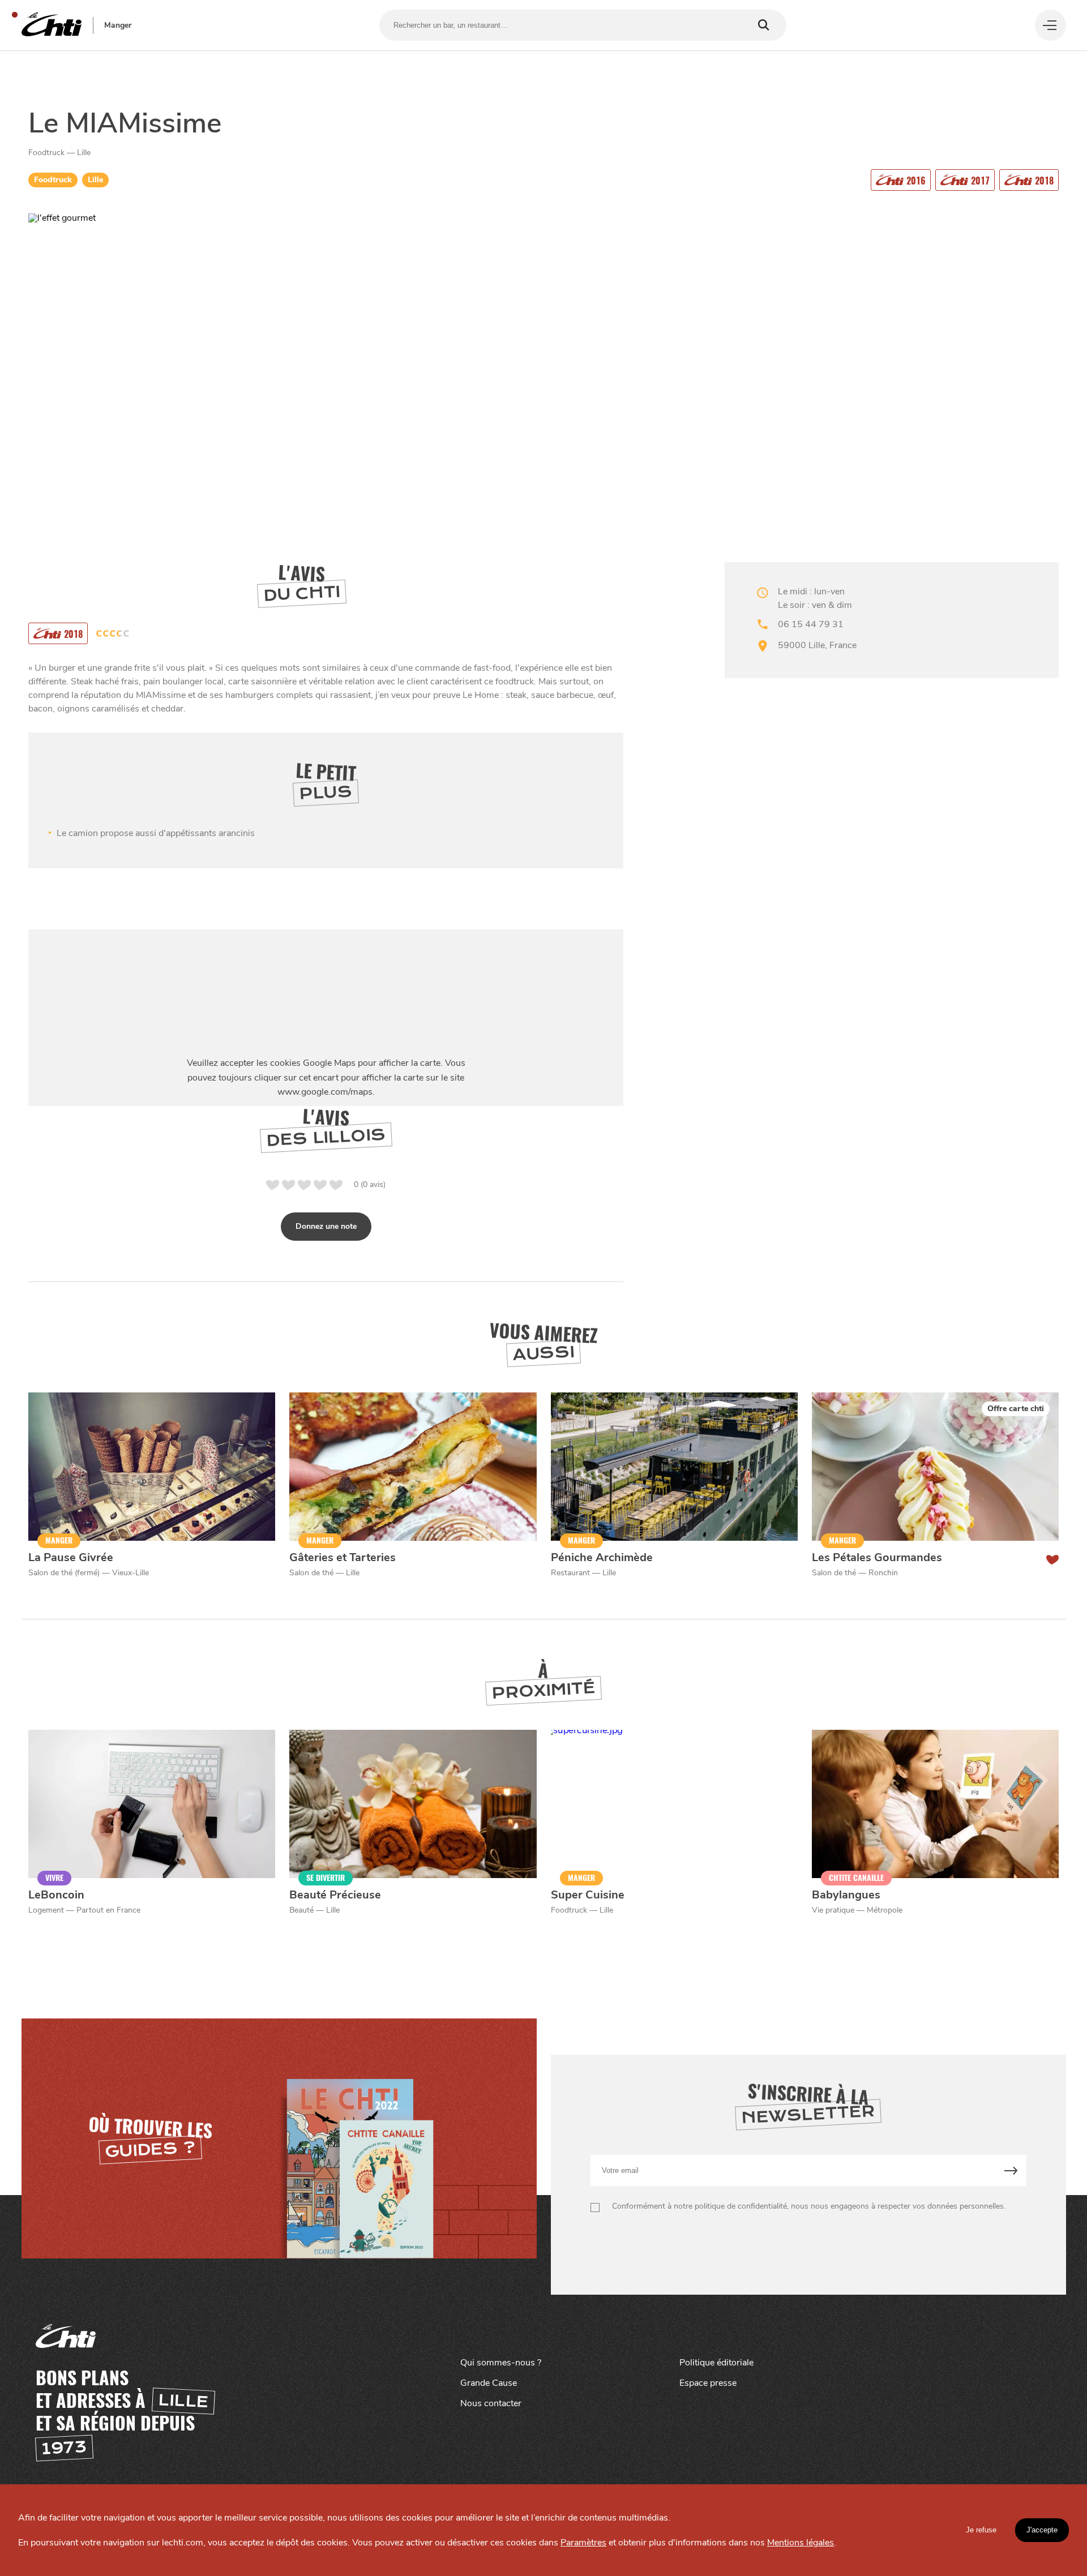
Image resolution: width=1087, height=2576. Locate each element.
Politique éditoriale (716, 2363)
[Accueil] (52, 25)
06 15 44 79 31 (811, 624)
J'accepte (1042, 2530)
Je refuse (981, 2530)
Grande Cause (489, 2383)
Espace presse (708, 2383)
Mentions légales (801, 2543)
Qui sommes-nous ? (501, 2363)
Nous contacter (491, 2403)
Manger (118, 25)
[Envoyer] (1011, 2170)
